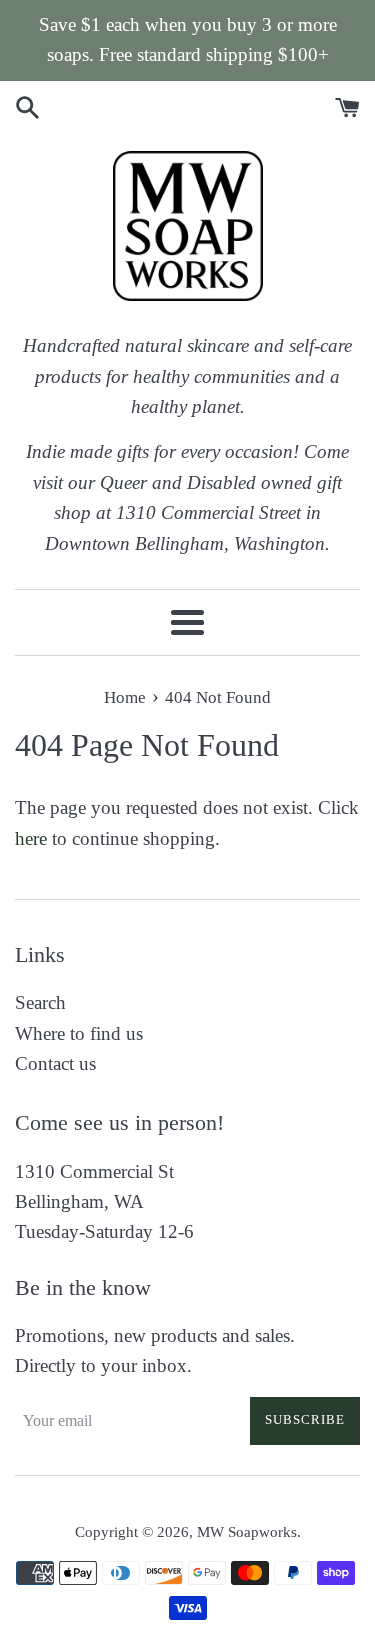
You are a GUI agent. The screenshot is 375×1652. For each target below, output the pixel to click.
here (31, 838)
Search (40, 1002)
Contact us (55, 1063)
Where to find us (79, 1033)
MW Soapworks (247, 1531)
